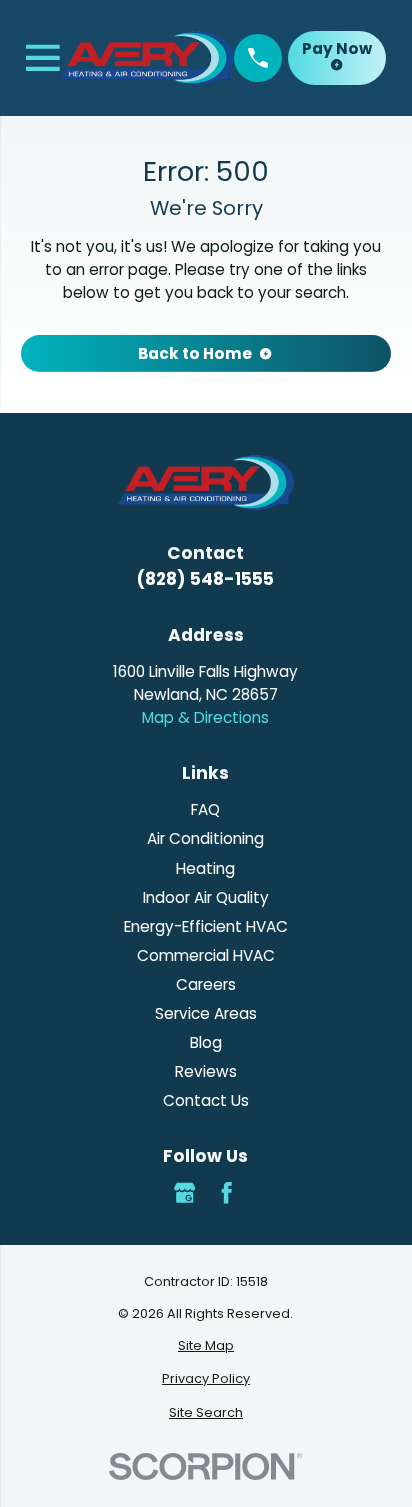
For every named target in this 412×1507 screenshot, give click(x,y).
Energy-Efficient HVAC (206, 926)
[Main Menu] (43, 58)
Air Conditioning (205, 838)
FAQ (205, 809)
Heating (205, 868)
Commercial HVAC (206, 955)
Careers (206, 984)
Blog (206, 1042)
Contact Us (206, 1100)
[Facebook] (226, 1192)
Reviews (206, 1071)
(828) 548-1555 (205, 579)
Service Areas (206, 1013)
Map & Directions (205, 717)
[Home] (147, 57)
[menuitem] (206, 1345)
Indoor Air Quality (206, 897)
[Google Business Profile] (184, 1192)
